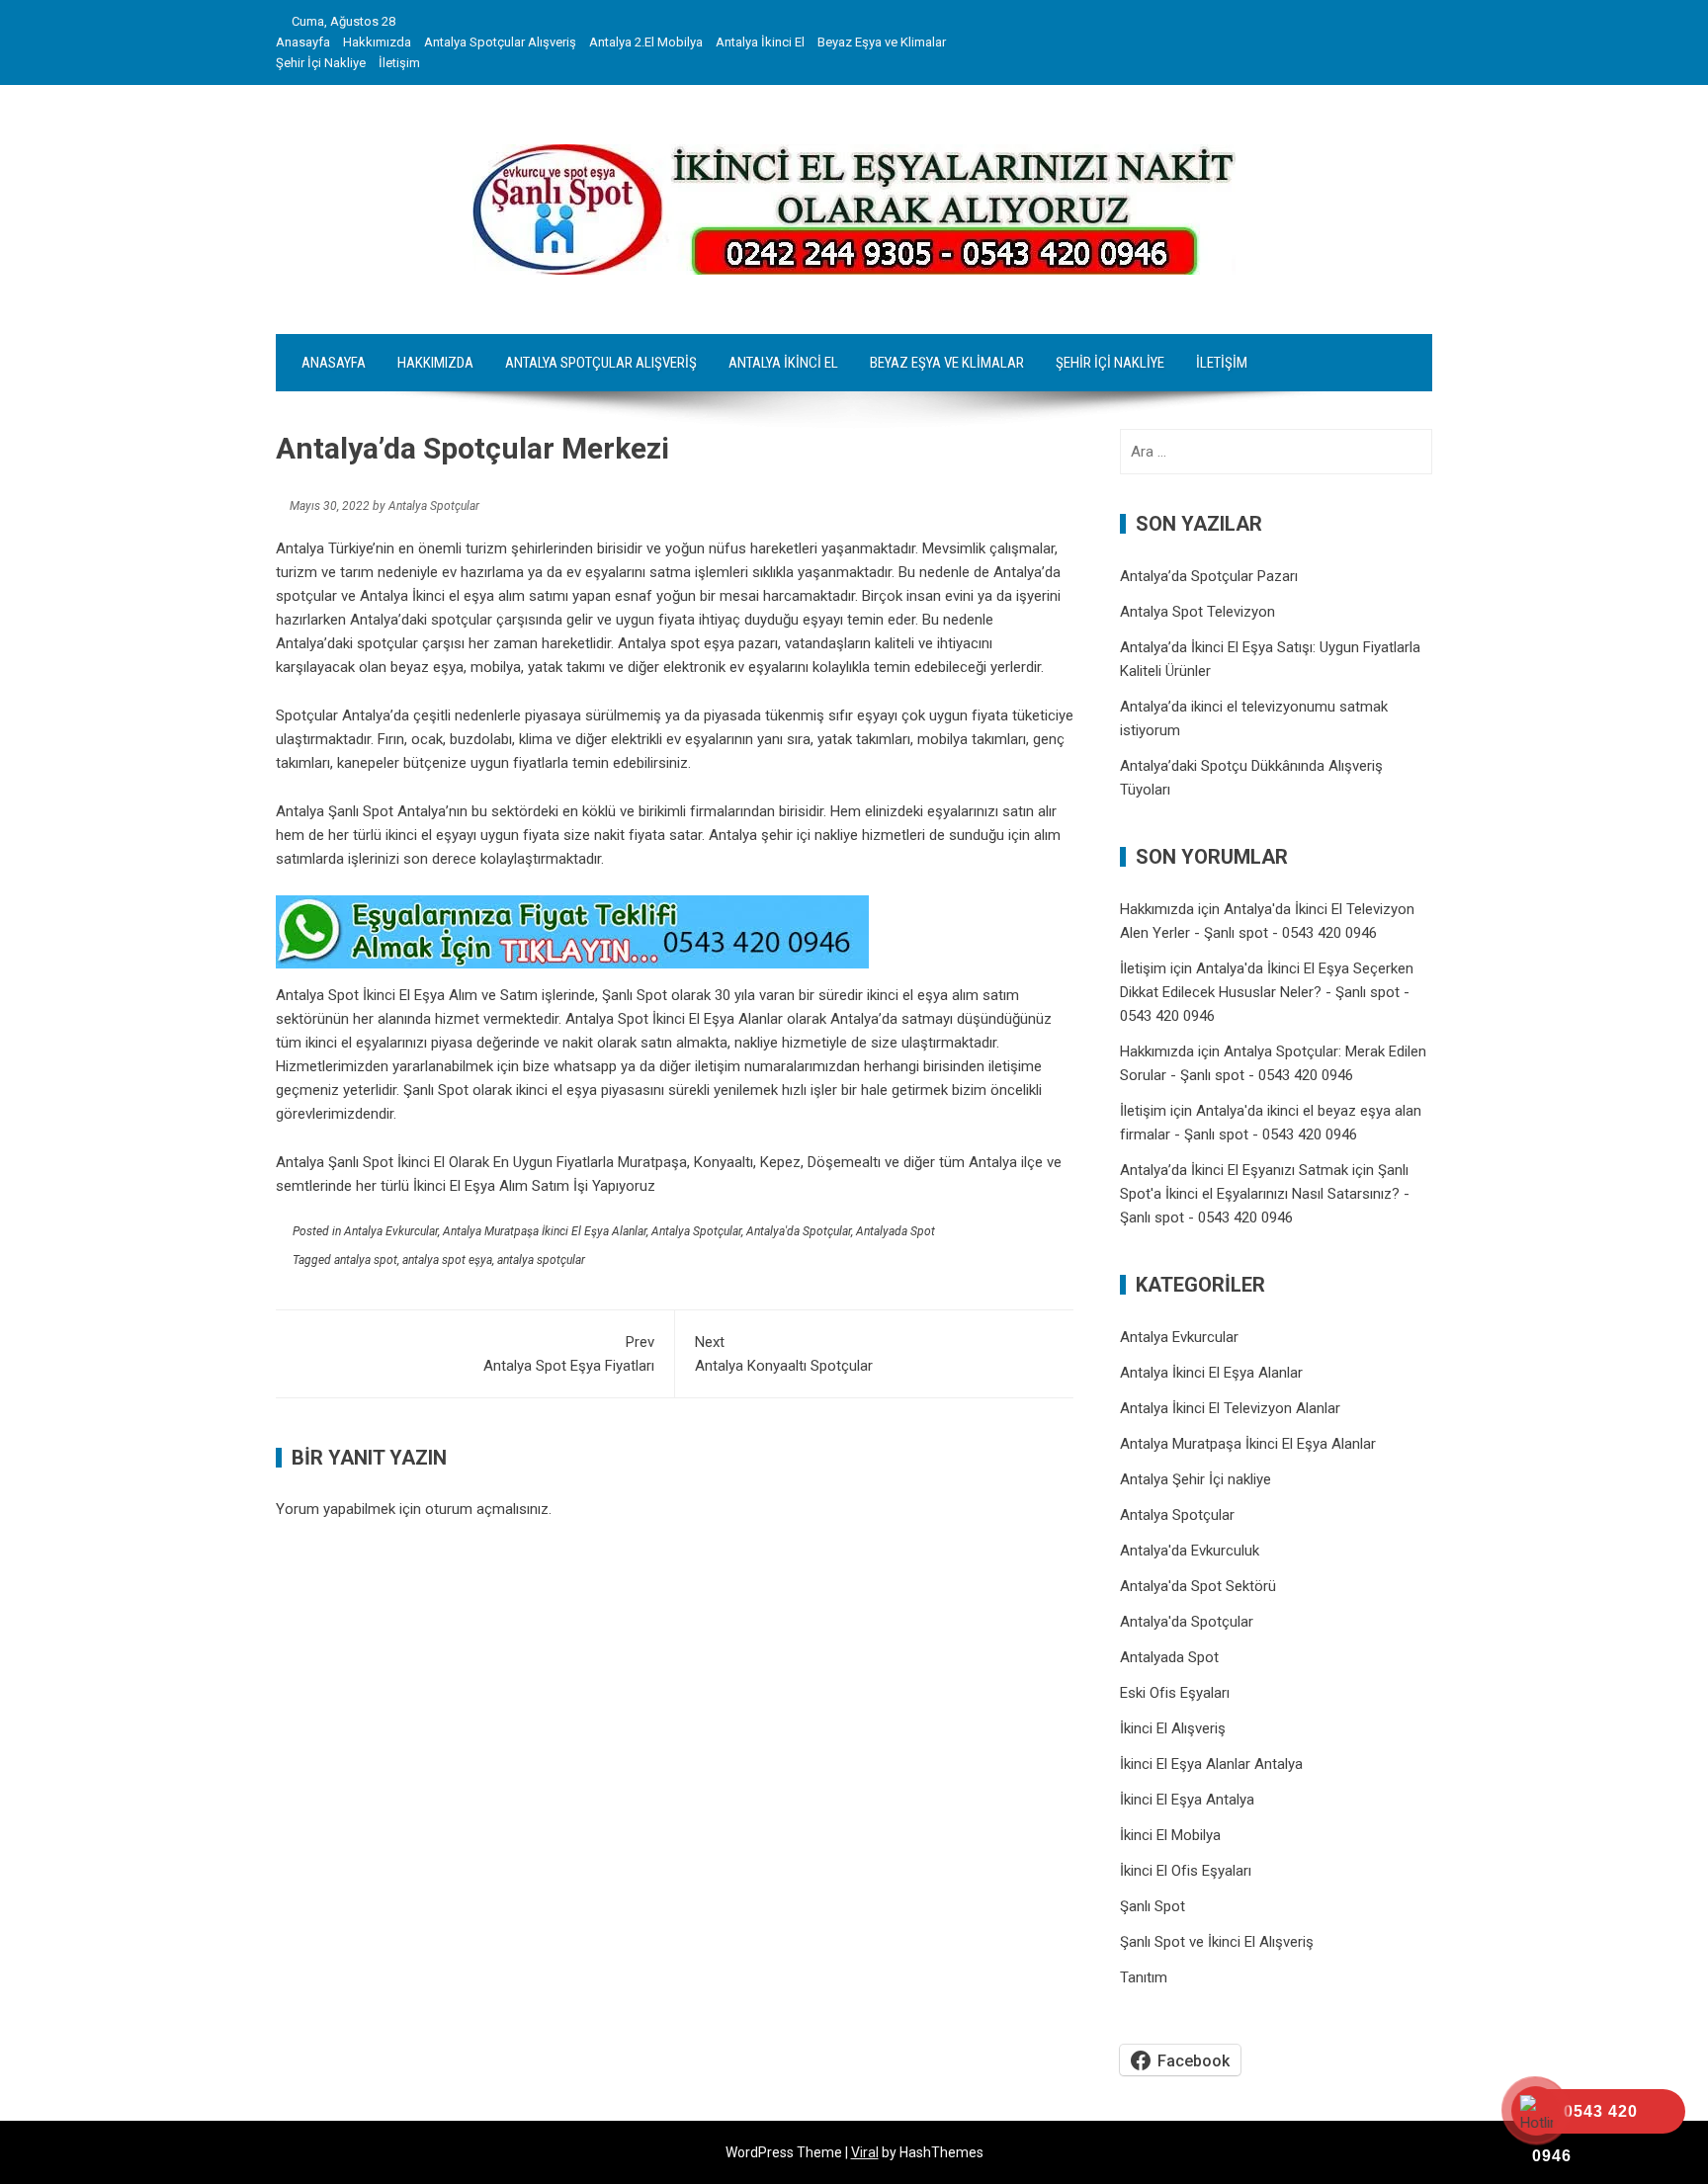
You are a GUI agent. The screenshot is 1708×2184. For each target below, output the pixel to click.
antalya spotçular (541, 1260)
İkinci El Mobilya (1170, 1835)
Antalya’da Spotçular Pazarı (1209, 576)
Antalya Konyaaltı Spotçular (784, 1354)
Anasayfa (303, 42)
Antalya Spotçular (696, 1231)
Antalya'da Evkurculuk (1190, 1551)
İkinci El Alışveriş (1173, 1728)
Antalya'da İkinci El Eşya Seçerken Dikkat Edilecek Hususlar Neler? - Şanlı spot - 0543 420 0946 (1267, 992)
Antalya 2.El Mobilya (646, 42)
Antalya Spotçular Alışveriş (500, 42)
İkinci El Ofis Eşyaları (1186, 1871)
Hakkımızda (377, 42)
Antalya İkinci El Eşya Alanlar (1211, 1373)
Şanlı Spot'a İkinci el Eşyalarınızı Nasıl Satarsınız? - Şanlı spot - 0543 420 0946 (1265, 1194)
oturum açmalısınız (487, 1509)
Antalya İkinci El (760, 42)
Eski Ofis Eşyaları (1175, 1693)
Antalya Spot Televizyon (1197, 612)
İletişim (399, 63)
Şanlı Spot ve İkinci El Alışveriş (1217, 1942)
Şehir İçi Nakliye (321, 63)
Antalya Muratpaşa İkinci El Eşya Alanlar (545, 1231)
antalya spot (366, 1260)
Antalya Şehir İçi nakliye (1196, 1479)
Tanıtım (1144, 1977)
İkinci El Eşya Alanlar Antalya (1211, 1764)
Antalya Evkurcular (391, 1231)
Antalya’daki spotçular (349, 643)
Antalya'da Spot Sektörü (1198, 1586)
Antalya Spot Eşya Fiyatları (569, 1354)
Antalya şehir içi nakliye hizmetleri (817, 835)
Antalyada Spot (896, 1231)
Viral (865, 2152)
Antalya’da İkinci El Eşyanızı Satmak (1234, 1170)
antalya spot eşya (447, 1260)
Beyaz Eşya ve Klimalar (882, 42)
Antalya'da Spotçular (799, 1231)
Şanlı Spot (1153, 1906)
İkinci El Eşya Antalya (1187, 1800)
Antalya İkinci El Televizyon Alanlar (1230, 1408)
